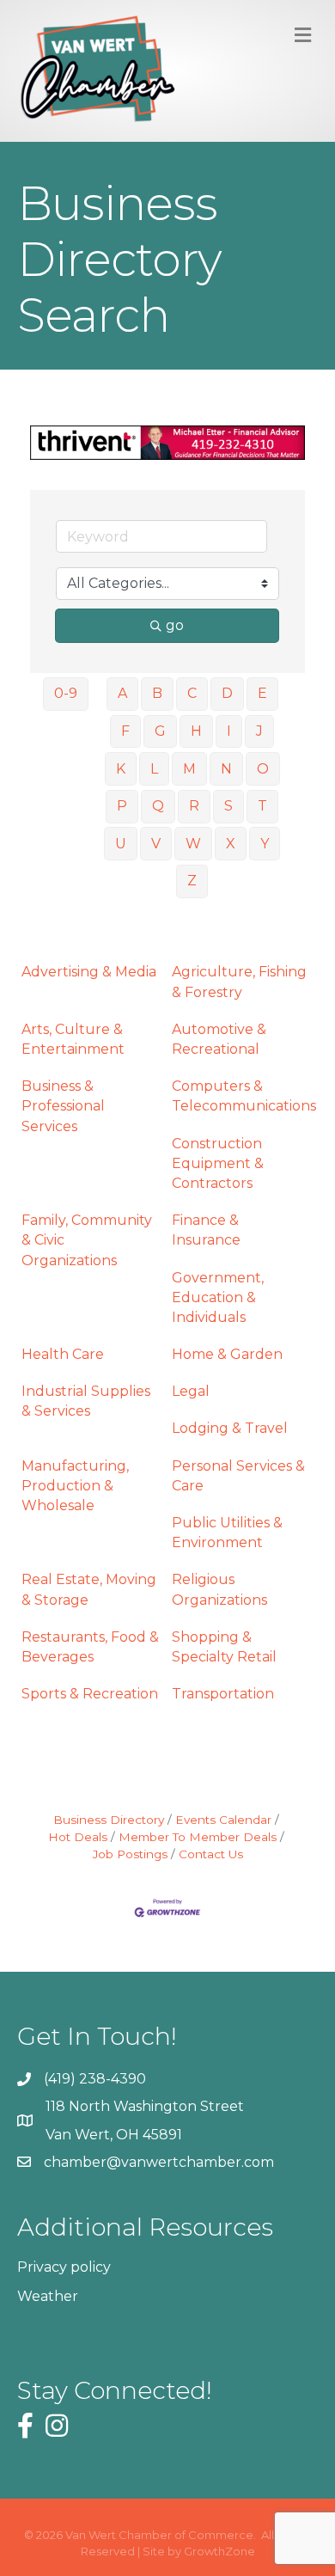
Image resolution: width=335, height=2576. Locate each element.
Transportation (223, 1694)
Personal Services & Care (238, 1476)
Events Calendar (223, 1820)
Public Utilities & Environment (227, 1533)
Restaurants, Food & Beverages (90, 1647)
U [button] (121, 844)
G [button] (160, 731)
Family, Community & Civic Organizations (87, 1240)
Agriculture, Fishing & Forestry (239, 982)
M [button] (189, 769)
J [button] (259, 731)
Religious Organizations (219, 1589)
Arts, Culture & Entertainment (73, 1039)
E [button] (262, 693)
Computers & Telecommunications (244, 1096)
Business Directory (109, 1820)
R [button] (194, 806)
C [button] (192, 693)
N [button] (226, 769)
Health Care (63, 1354)
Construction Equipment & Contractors (218, 1163)
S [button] (228, 806)
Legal (191, 1391)
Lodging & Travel (230, 1428)
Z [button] (192, 881)
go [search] (175, 625)
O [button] (263, 769)
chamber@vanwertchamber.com (159, 2162)
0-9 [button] (66, 693)
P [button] (122, 806)
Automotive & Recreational (219, 1039)
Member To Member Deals (198, 1837)
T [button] (262, 806)
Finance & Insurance (206, 1230)
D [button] (227, 693)
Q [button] (158, 806)
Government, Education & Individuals (218, 1297)
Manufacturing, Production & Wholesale (75, 1486)
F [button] (125, 731)
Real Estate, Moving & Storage (89, 1589)
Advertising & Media (89, 972)
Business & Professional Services (63, 1106)
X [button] (231, 844)
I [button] (229, 731)
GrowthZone (219, 2551)
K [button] (121, 769)
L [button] (154, 769)
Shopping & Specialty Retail (224, 1647)
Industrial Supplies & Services (86, 1401)
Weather (48, 2296)
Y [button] (265, 844)
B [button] (157, 693)
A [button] (122, 693)
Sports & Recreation (90, 1694)
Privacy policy (64, 2267)
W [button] (193, 844)
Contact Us (211, 1854)
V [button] (156, 844)
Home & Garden (227, 1354)
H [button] (196, 731)
